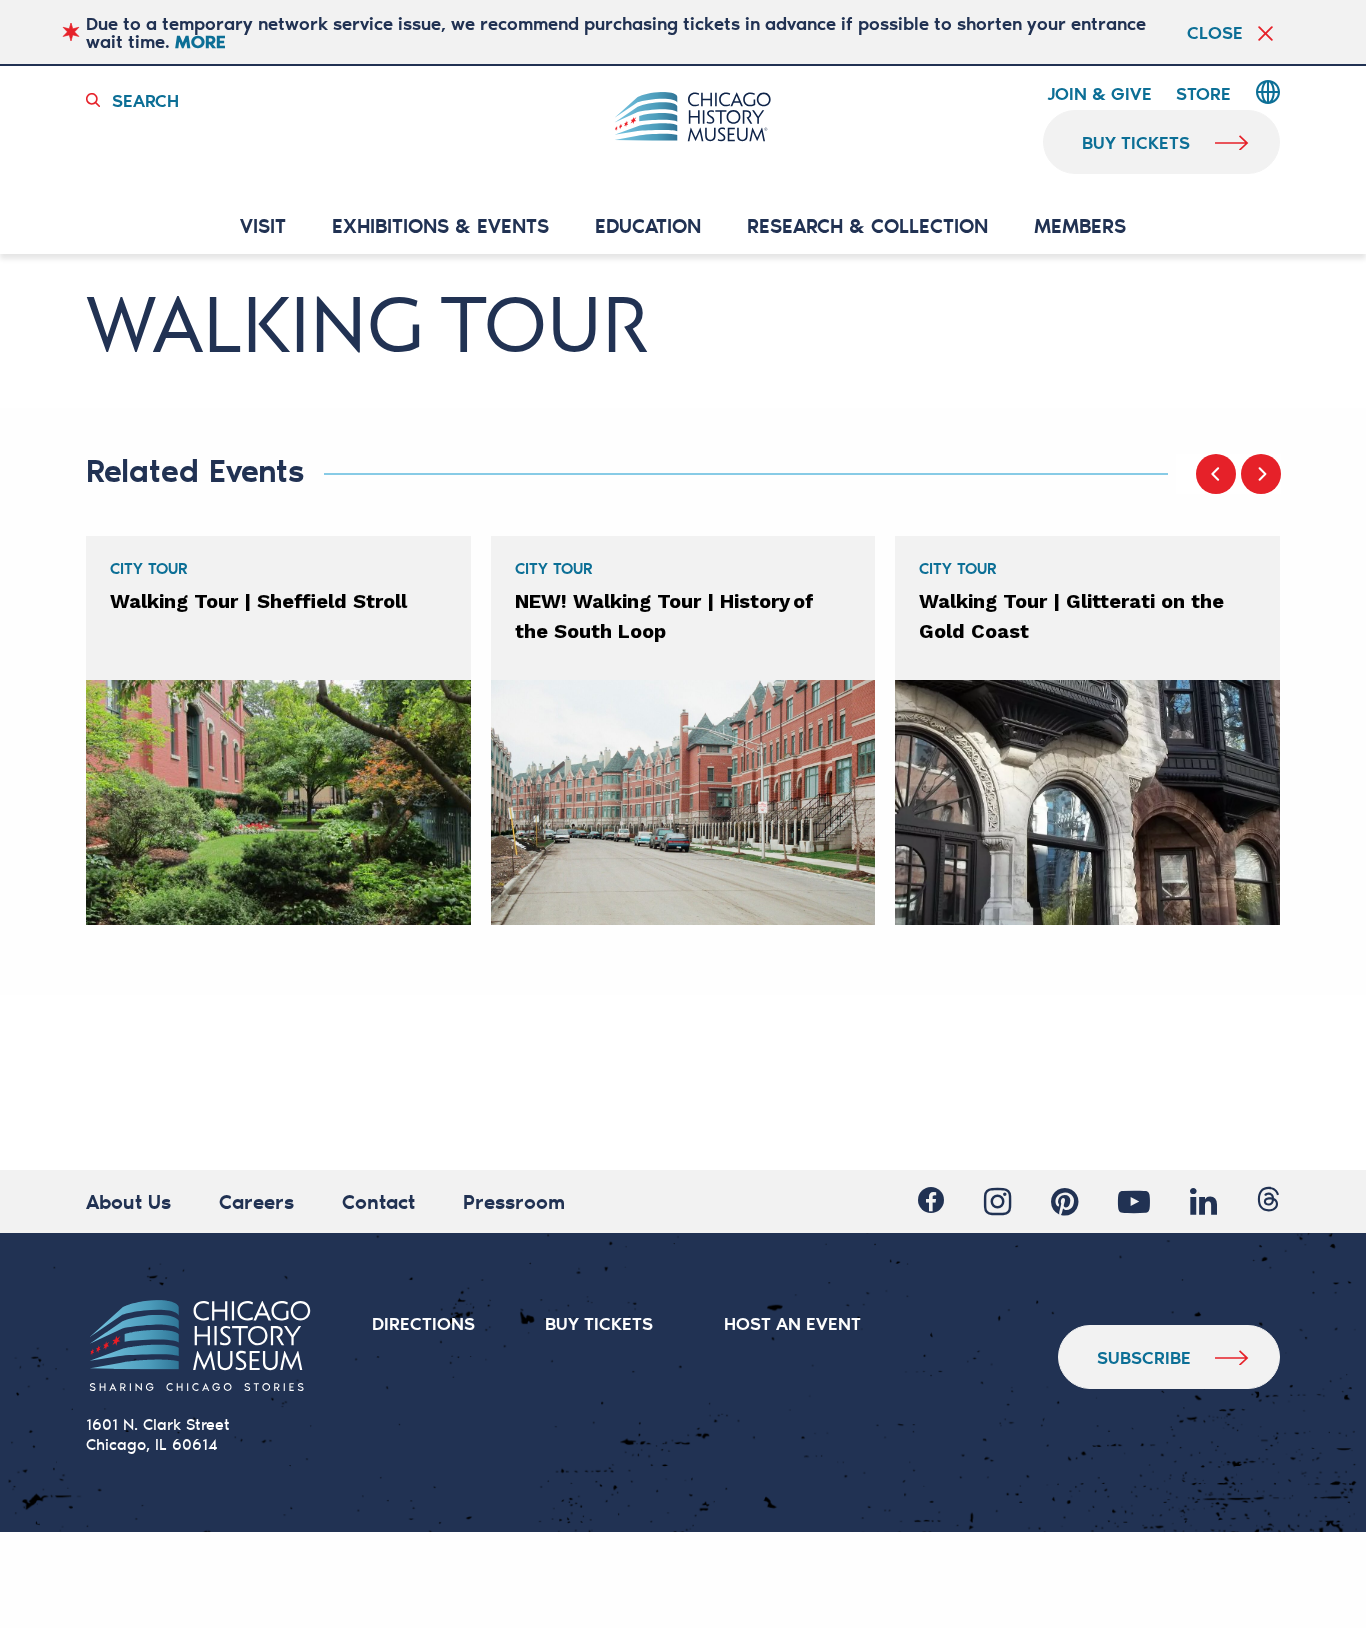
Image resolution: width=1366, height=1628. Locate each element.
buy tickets (1136, 142)
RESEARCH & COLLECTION (867, 226)
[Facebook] (931, 1200)
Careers (256, 1201)
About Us (128, 1201)
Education (648, 226)
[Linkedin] (1203, 1202)
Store (1203, 94)
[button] (1216, 474)
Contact (378, 1201)
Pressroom (514, 1201)
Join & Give (1099, 94)
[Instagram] (997, 1202)
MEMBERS (1080, 226)
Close (1215, 32)
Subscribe (1144, 1357)
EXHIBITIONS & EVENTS (440, 226)
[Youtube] (1134, 1202)
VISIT (263, 226)
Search (145, 100)
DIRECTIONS (423, 1323)
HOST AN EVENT (792, 1323)
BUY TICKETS (599, 1323)
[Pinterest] (1064, 1202)
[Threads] (1268, 1199)
